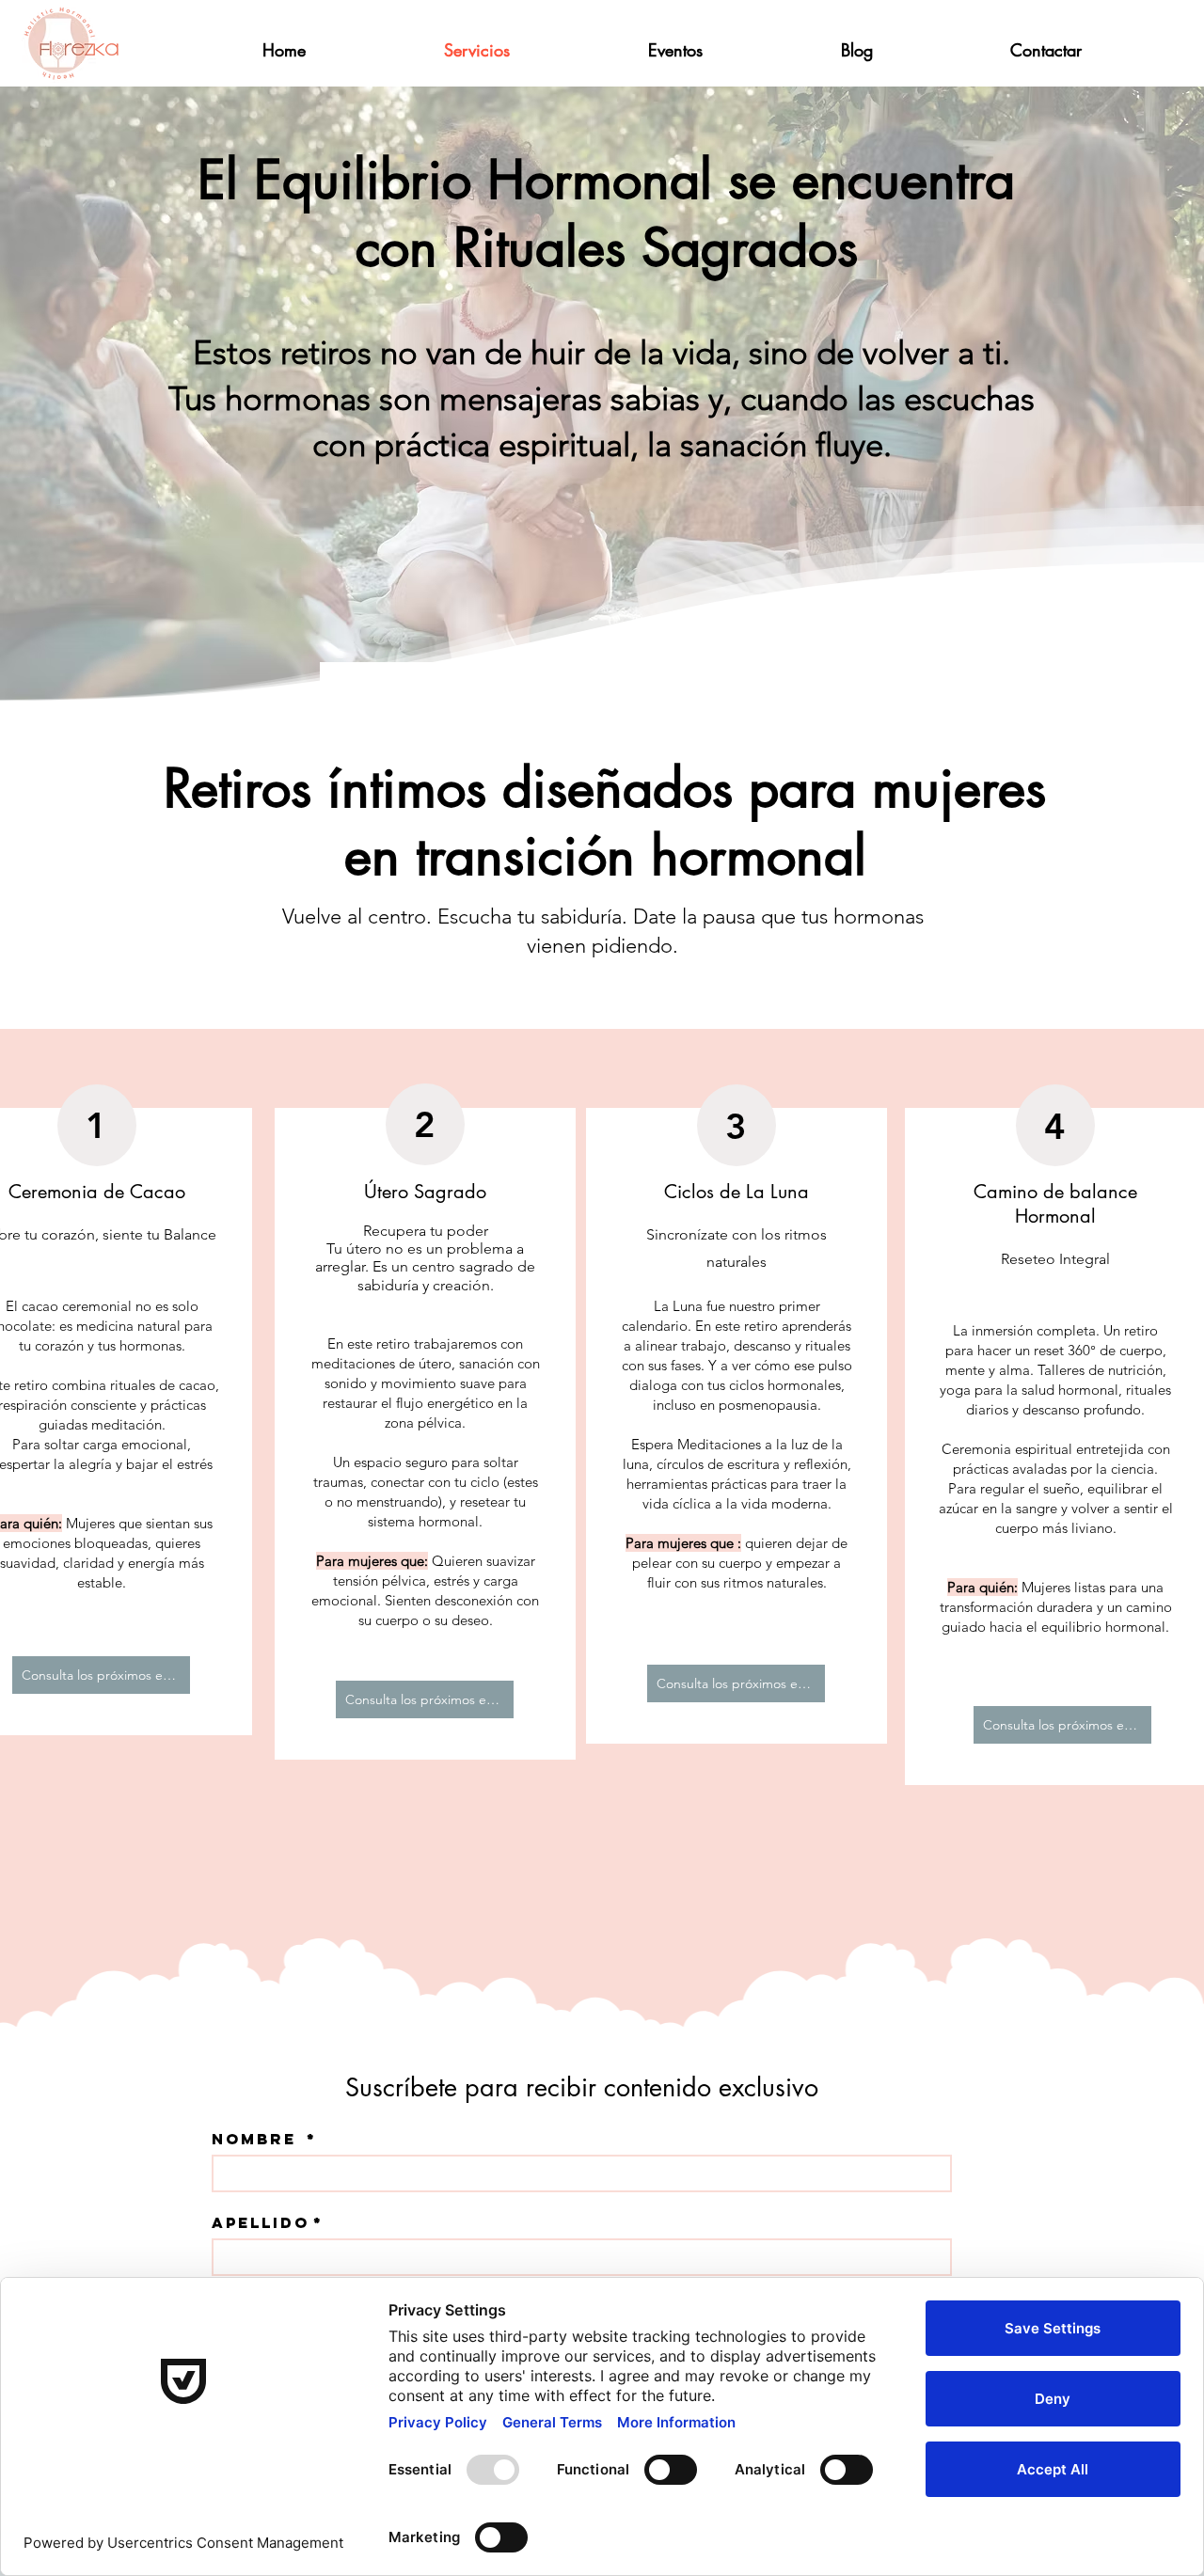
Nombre (264, 2139)
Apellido (268, 2223)
